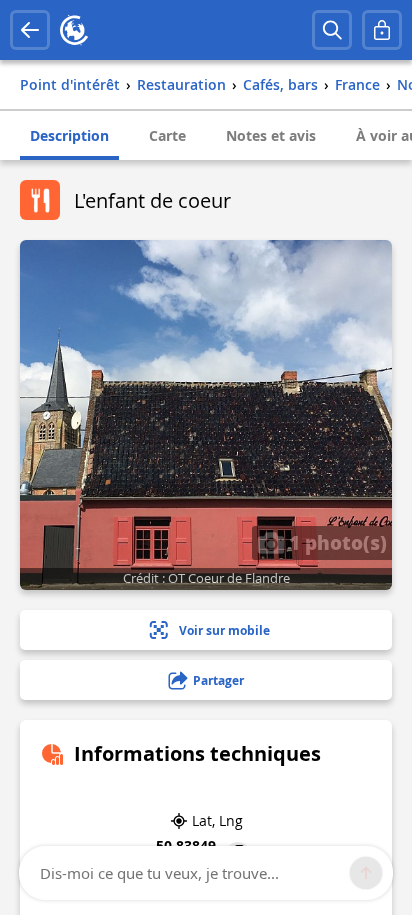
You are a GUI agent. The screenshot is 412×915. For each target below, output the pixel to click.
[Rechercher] (332, 30)
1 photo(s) (335, 542)
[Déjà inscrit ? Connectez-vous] (382, 30)
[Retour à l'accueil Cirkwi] (74, 30)
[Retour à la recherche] (30, 30)
